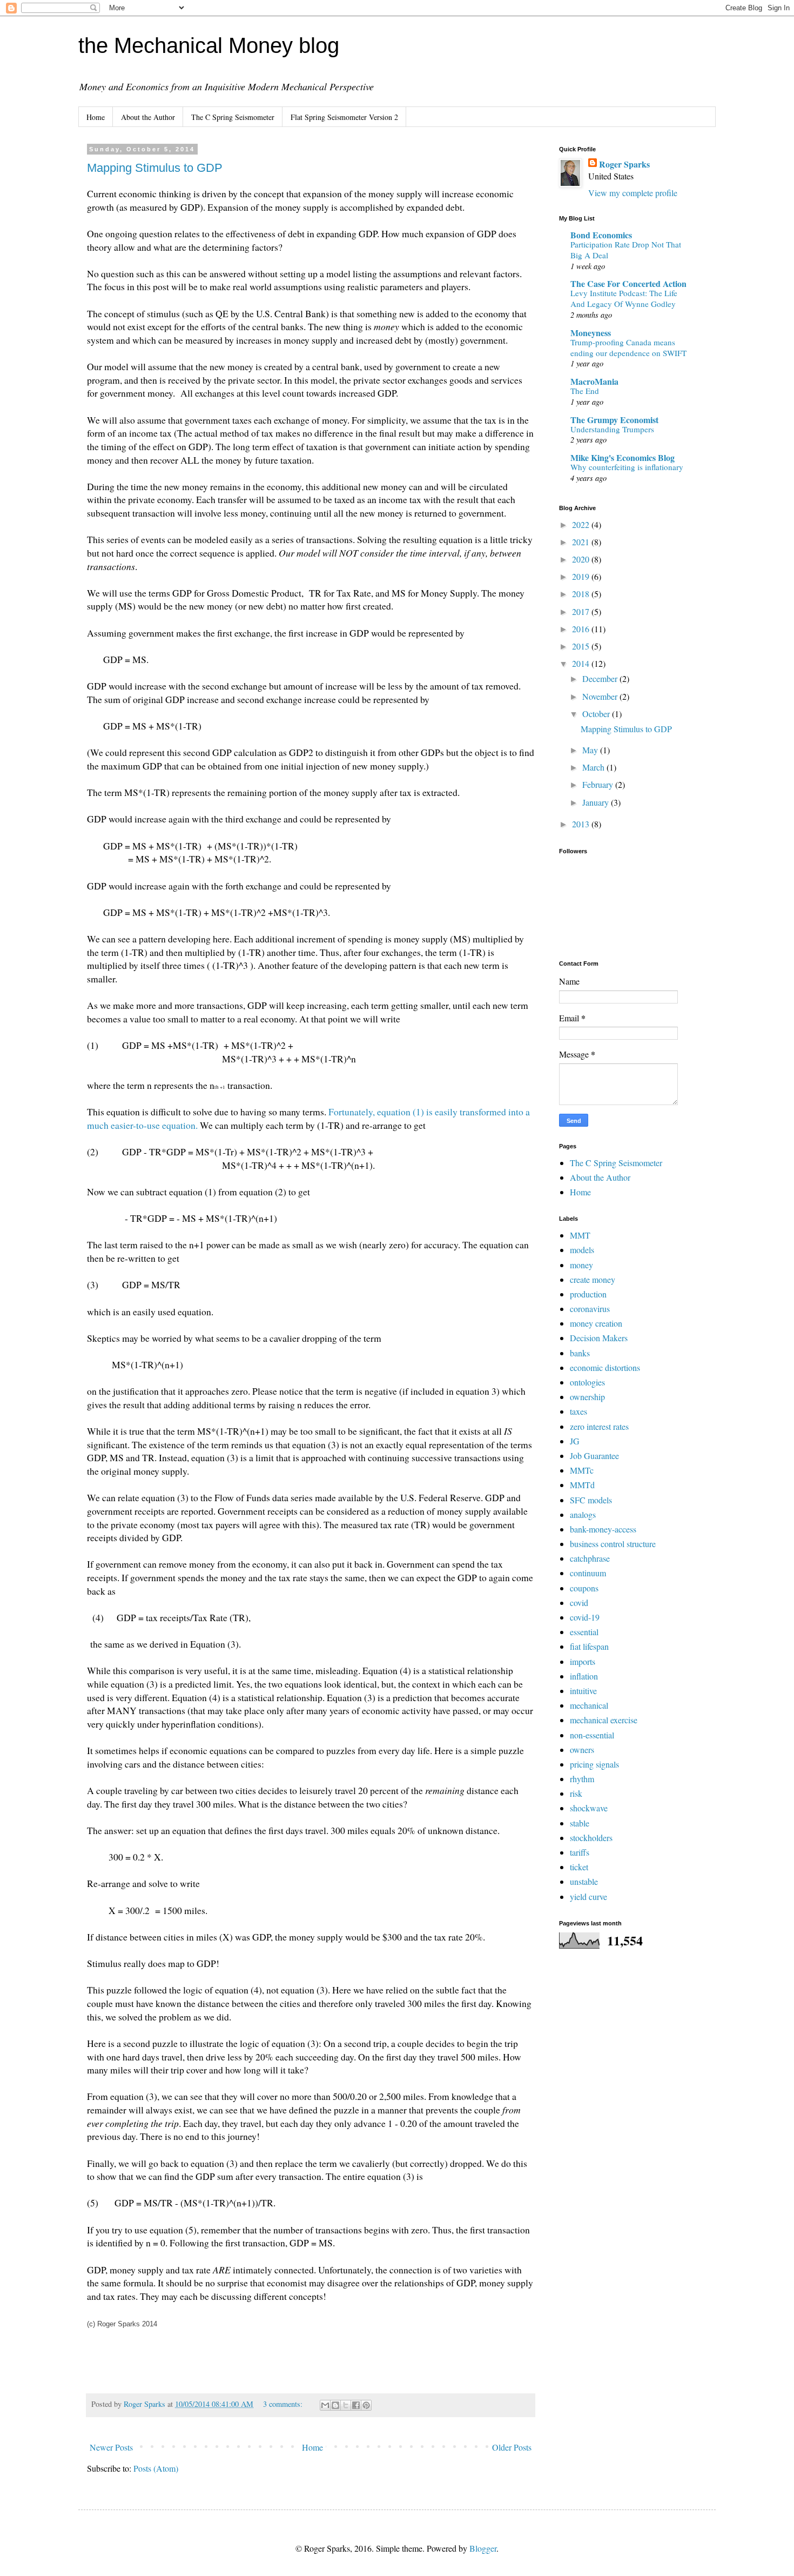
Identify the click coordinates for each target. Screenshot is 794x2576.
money (581, 1265)
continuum (588, 1573)
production (588, 1294)
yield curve (588, 1896)
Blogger (483, 2548)
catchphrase (590, 1558)
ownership (587, 1397)
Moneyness (591, 333)
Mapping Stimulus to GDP (155, 168)
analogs (583, 1514)
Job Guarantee (594, 1456)
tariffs (580, 1852)
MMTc (582, 1470)
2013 (582, 824)
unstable (584, 1881)
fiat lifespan (589, 1646)
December (601, 678)
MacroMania (594, 381)
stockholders (591, 1838)
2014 (582, 663)
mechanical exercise (604, 1720)
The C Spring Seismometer (233, 117)
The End (585, 391)
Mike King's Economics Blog (623, 457)
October (597, 714)
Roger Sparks (624, 164)
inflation (584, 1676)
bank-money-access (603, 1529)
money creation (596, 1323)
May (591, 750)
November (601, 696)
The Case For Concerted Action (628, 283)
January (597, 802)
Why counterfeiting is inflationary (627, 467)
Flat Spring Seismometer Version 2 (344, 117)
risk (576, 1793)
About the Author (148, 117)
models (582, 1250)
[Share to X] (346, 2405)
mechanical (589, 1705)
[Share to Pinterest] (366, 2405)
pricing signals (594, 1764)
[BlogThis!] (335, 2405)
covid (579, 1603)
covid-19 (585, 1617)
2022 (582, 524)
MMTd (582, 1485)
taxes (578, 1411)
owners (582, 1749)
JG (575, 1441)
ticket (579, 1867)
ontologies (587, 1382)
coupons (584, 1588)
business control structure (613, 1544)
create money (593, 1279)
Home (96, 117)
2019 (582, 576)
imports (583, 1661)
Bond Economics (601, 235)
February (599, 784)
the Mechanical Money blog (209, 45)
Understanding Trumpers (612, 429)
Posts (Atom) (156, 2468)
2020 (582, 559)
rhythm (582, 1779)
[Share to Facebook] (356, 2405)
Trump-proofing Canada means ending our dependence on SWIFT (628, 347)
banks (580, 1353)
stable (580, 1823)
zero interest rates (599, 1426)
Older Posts (512, 2447)
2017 (582, 611)
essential (584, 1632)
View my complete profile (633, 193)
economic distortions (605, 1367)
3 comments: (284, 2404)
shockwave (589, 1808)
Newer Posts (111, 2447)
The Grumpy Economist (614, 420)
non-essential (592, 1735)
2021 (582, 542)
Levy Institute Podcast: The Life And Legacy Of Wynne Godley (624, 298)
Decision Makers (599, 1338)
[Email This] (325, 2405)
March (594, 767)
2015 (582, 646)
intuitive (583, 1691)
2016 (582, 629)
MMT (580, 1235)
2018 (582, 594)
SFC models (591, 1500)
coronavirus (590, 1309)
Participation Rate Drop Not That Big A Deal (626, 250)
